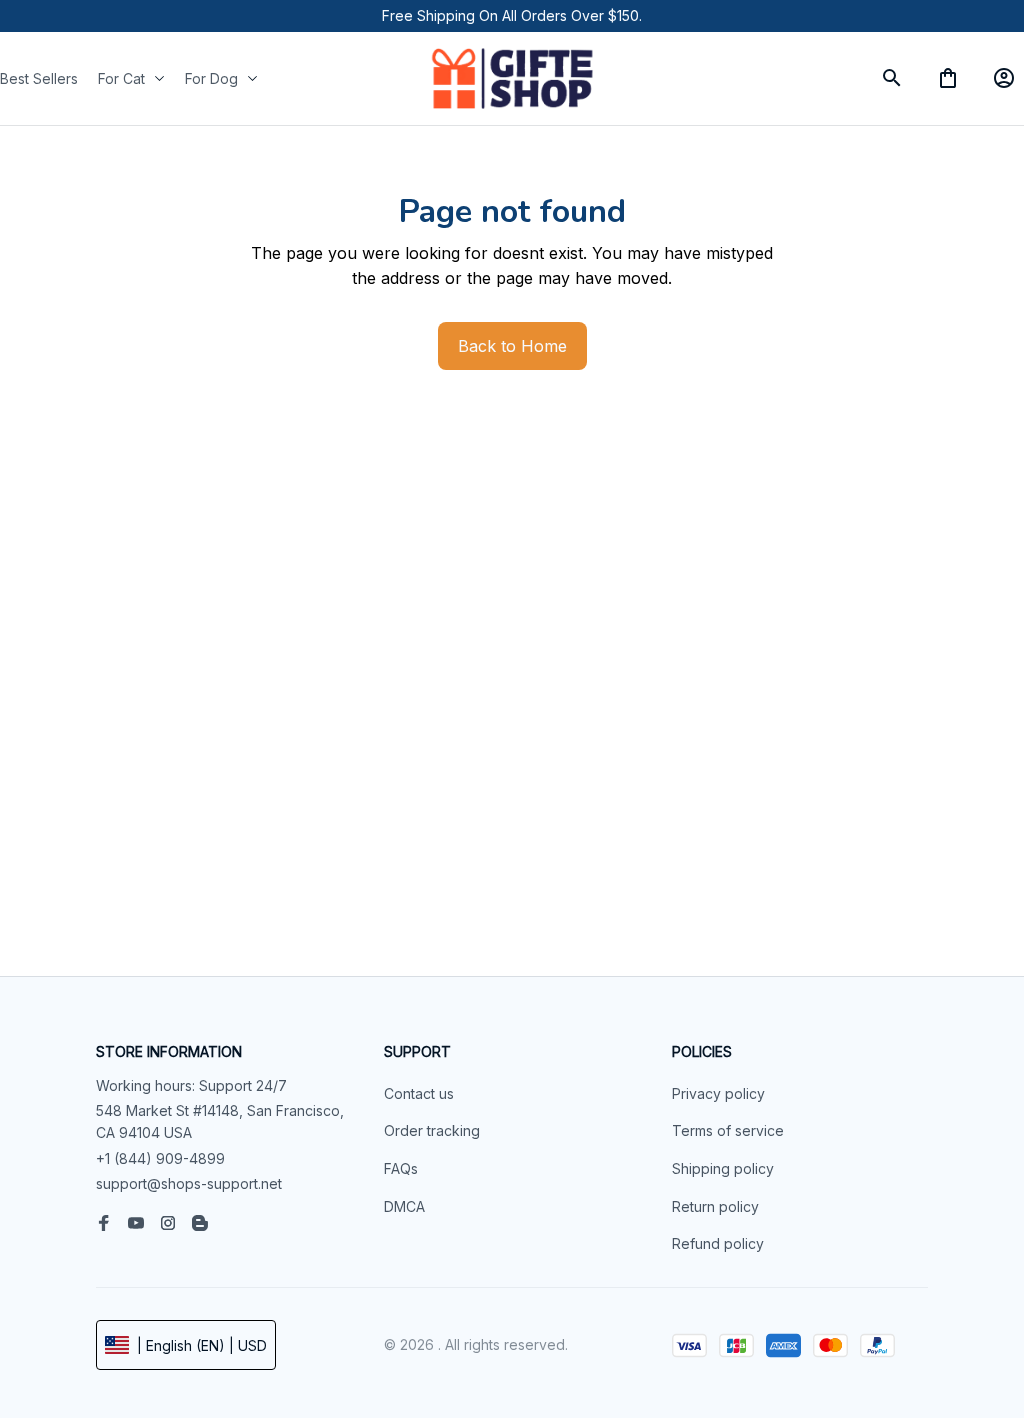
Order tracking (432, 1130)
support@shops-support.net (189, 1183)
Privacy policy (718, 1093)
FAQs (401, 1168)
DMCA (404, 1206)
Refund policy (718, 1243)
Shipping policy (723, 1168)
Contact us (419, 1093)
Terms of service (728, 1130)
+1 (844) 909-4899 (160, 1158)
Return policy (715, 1206)
